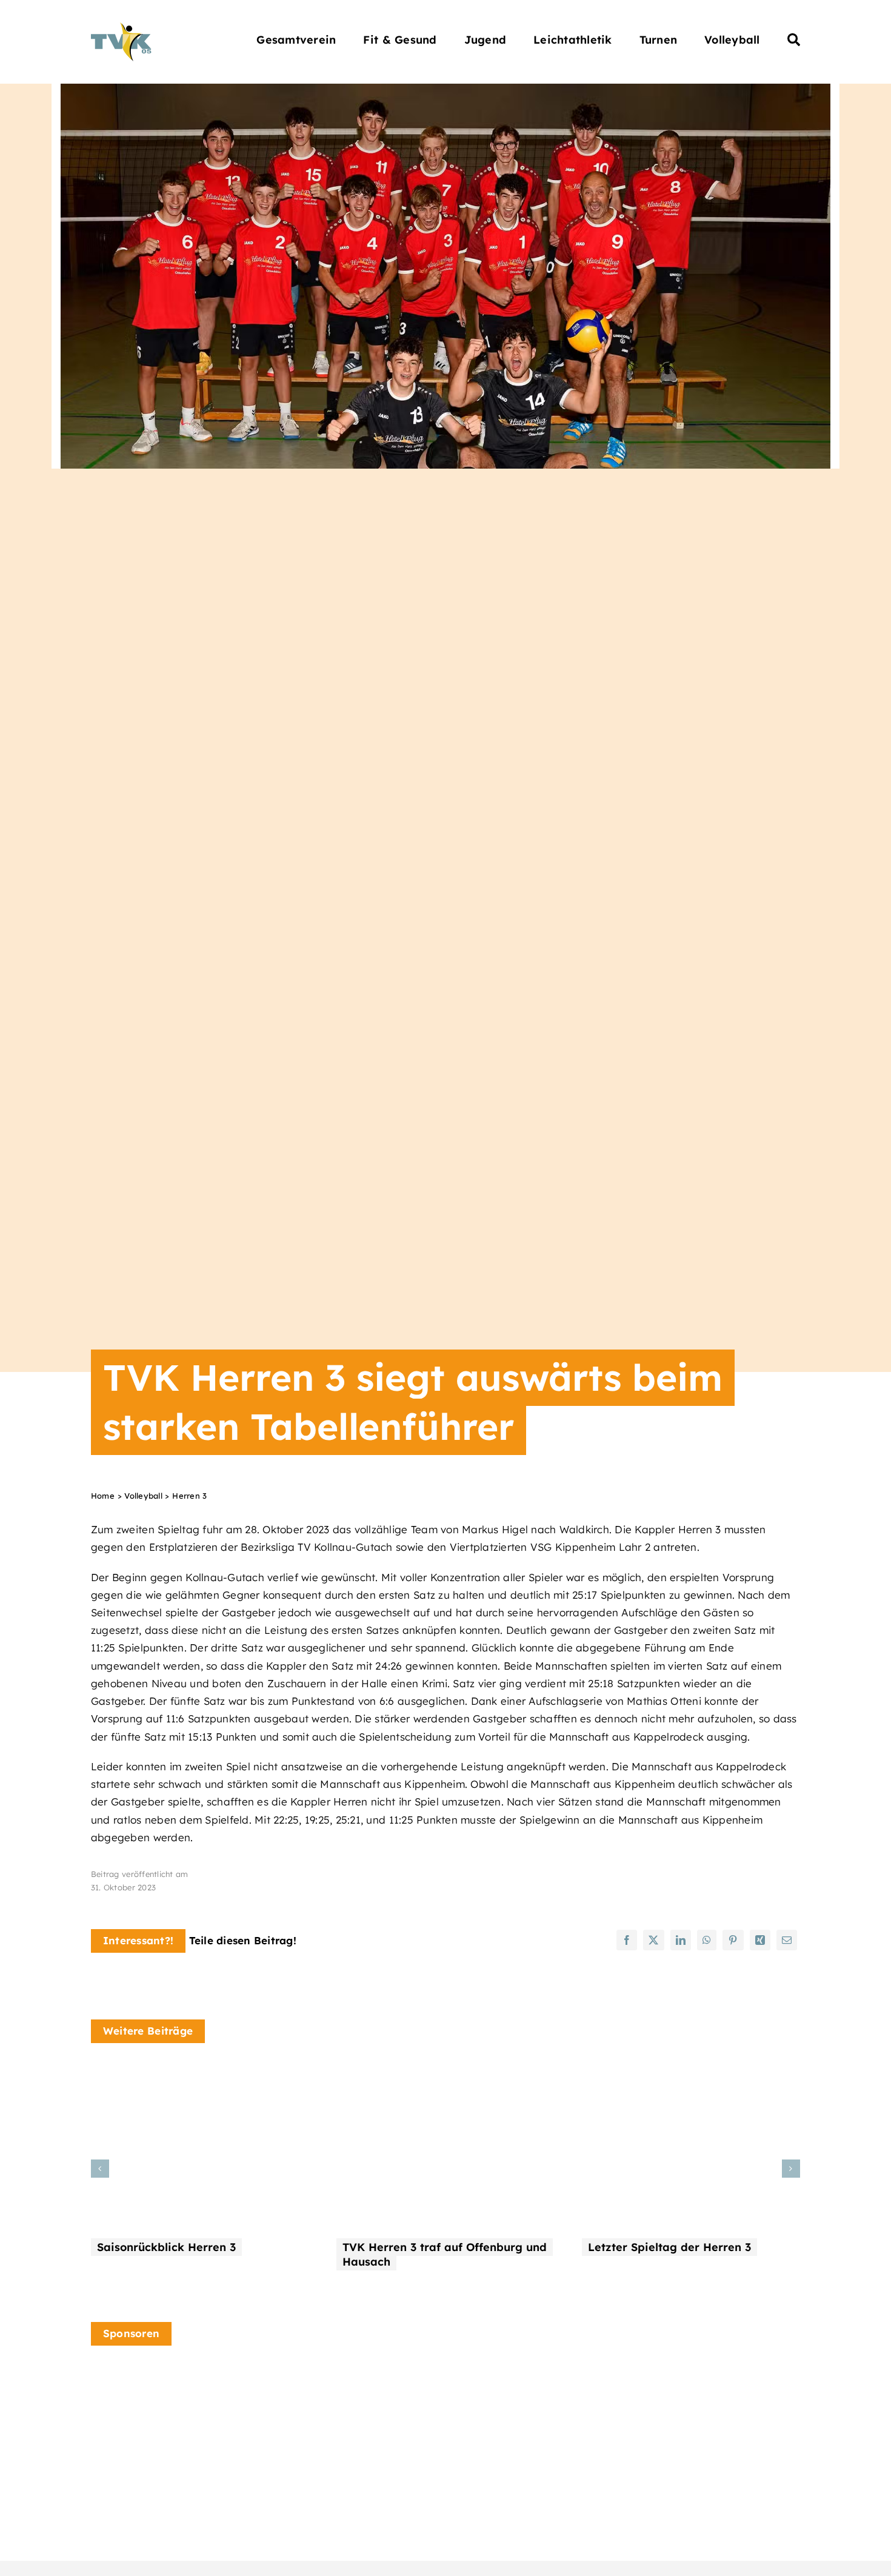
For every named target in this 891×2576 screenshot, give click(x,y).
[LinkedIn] (681, 1940)
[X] (653, 1940)
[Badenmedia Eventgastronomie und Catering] (152, 2405)
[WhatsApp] (707, 1940)
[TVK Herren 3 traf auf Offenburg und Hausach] (446, 2072)
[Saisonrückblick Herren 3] (200, 2072)
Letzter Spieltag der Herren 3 (669, 2247)
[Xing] (760, 1940)
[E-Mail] (787, 1940)
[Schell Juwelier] (335, 2371)
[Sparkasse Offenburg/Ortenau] (702, 2403)
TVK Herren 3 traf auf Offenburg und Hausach (445, 2254)
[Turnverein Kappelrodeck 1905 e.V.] (121, 28)
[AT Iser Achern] (518, 2396)
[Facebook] (627, 1940)
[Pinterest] (733, 1940)
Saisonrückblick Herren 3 (166, 2247)
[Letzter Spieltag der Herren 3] (691, 2072)
